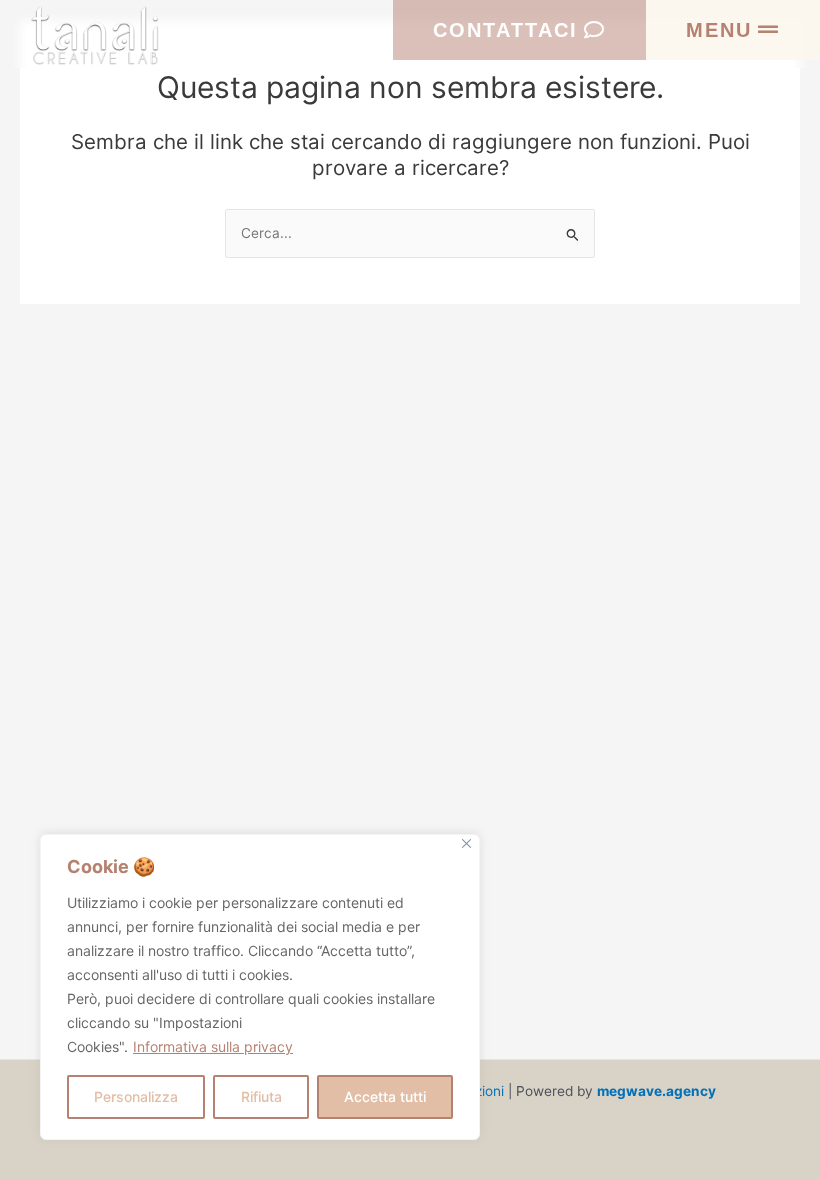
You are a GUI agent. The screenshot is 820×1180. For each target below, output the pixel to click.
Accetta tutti (385, 1096)
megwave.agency (658, 1091)
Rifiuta (261, 1096)
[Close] (466, 843)
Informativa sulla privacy (213, 1046)
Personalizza (136, 1096)
